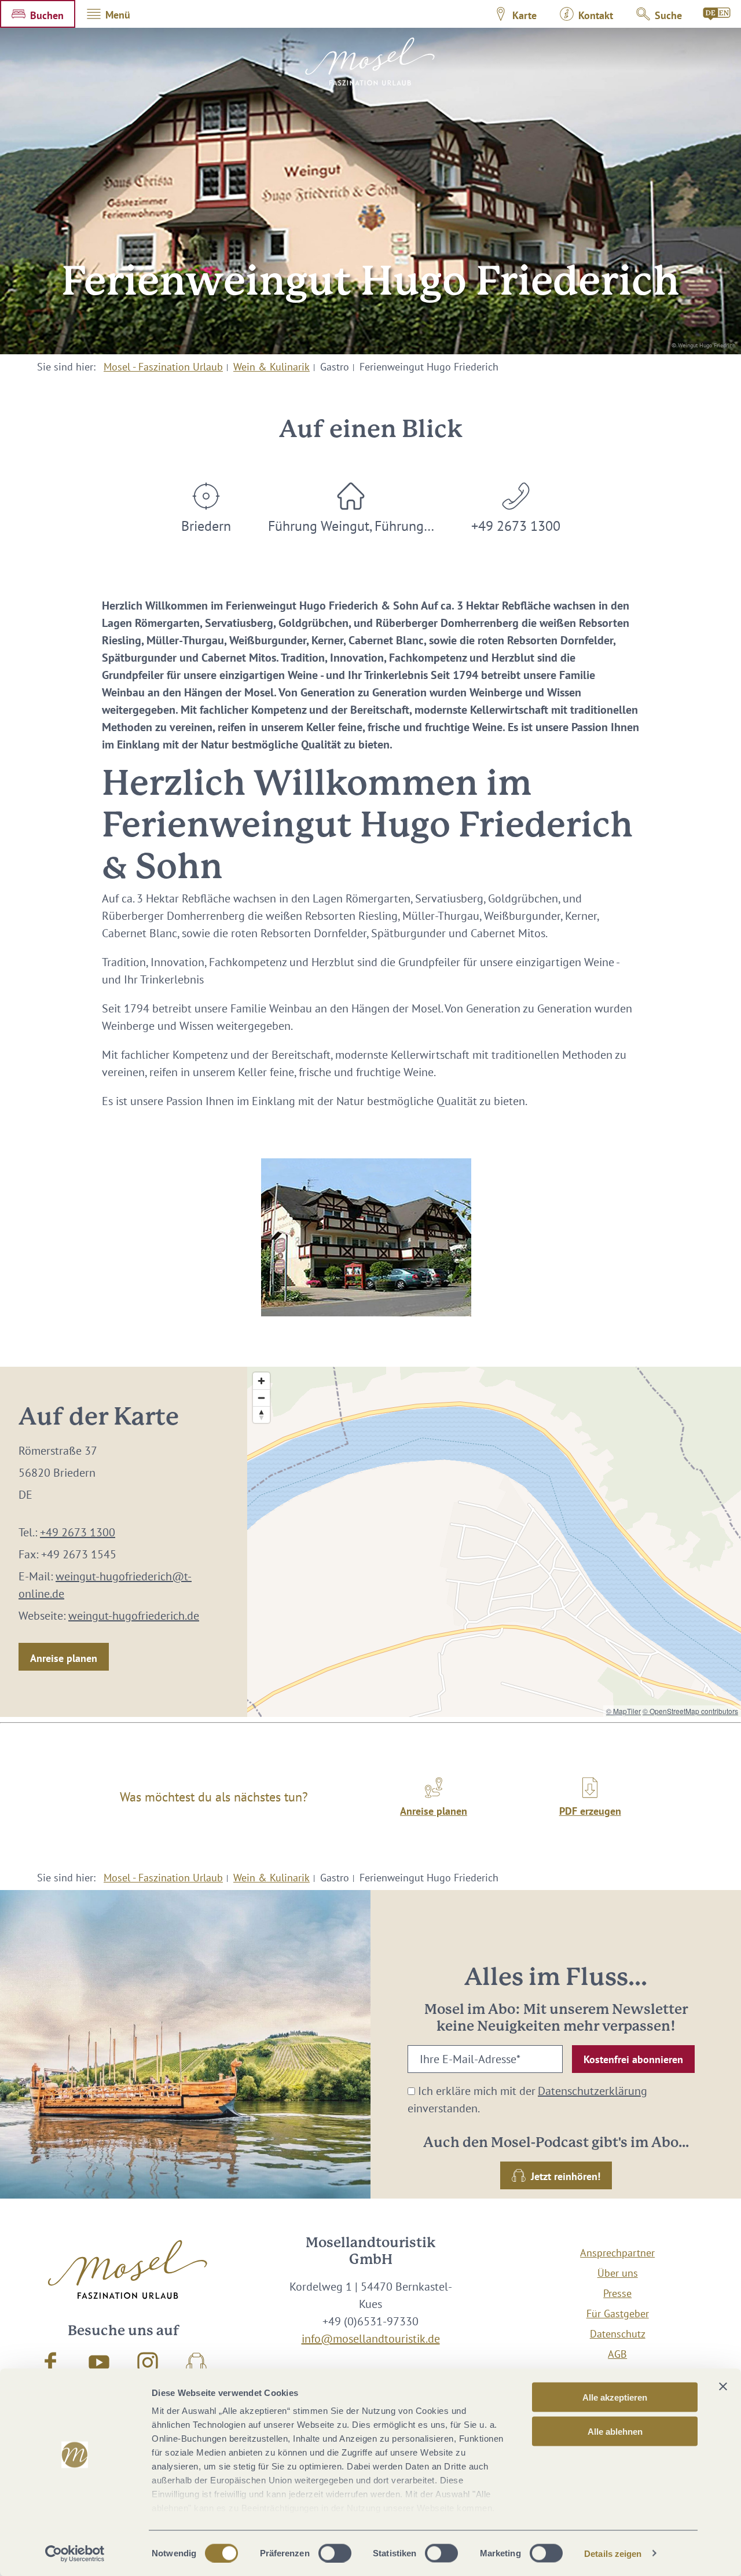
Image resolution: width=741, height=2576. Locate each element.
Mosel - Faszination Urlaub (163, 367)
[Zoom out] (261, 1398)
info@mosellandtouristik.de (371, 2339)
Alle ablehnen (615, 2431)
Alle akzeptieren (615, 2397)
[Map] (494, 1542)
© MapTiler (623, 1711)
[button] (38, 14)
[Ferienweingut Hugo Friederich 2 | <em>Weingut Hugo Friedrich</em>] (366, 1237)
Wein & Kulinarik (272, 367)
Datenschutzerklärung (593, 2091)
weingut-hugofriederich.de (134, 1616)
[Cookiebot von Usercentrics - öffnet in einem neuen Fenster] (75, 2553)
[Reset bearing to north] (261, 1414)
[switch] (335, 2553)
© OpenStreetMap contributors (690, 1711)
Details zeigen (613, 2553)
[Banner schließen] (723, 2387)
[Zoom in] (261, 1381)
